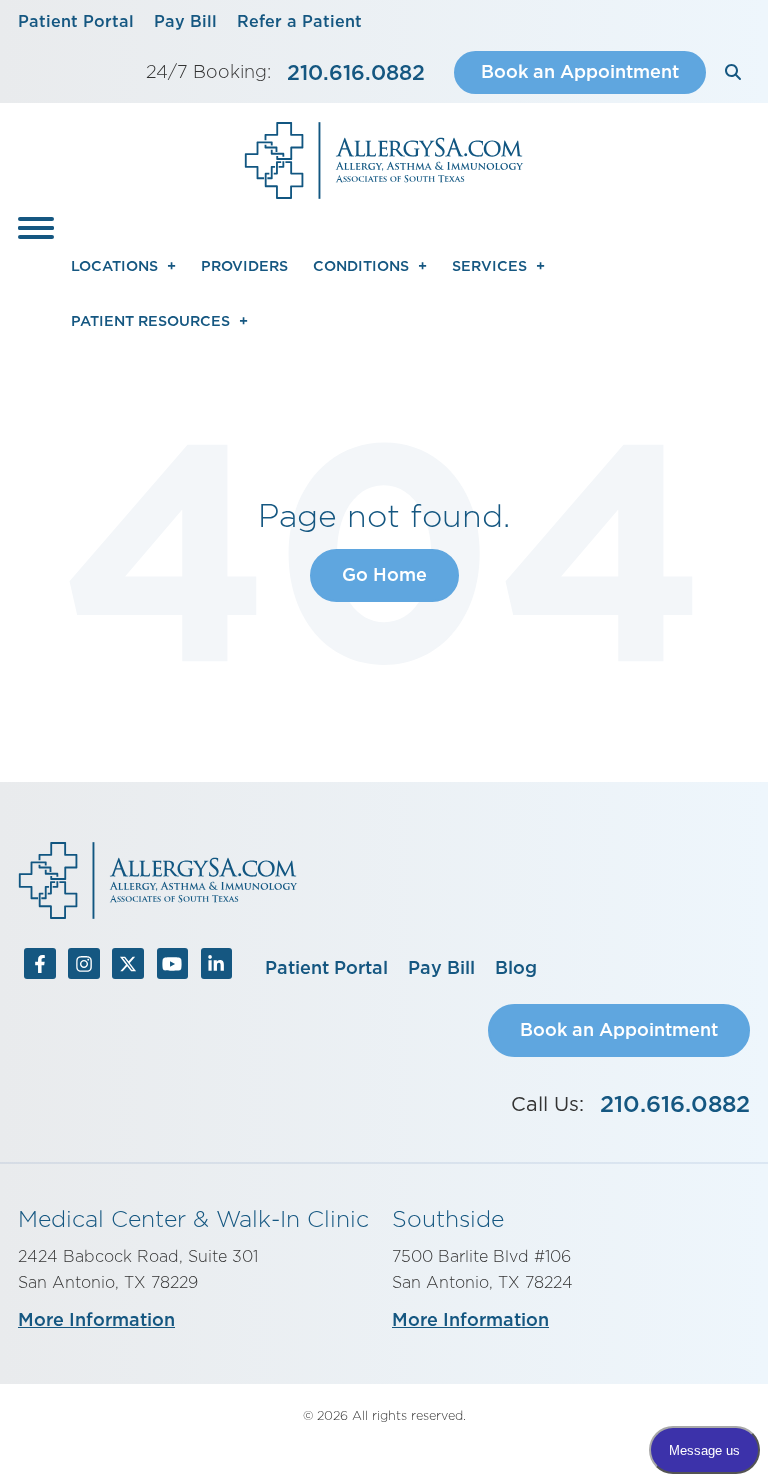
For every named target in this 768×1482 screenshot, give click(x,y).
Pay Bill (185, 21)
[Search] (732, 72)
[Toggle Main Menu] (36, 228)
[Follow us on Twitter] (128, 968)
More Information (96, 1319)
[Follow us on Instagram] (84, 968)
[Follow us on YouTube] (172, 968)
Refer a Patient (299, 21)
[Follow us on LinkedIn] (216, 968)
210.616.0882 (356, 72)
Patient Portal (76, 21)
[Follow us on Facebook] (40, 968)
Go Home (384, 574)
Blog (516, 967)
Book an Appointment (580, 71)
